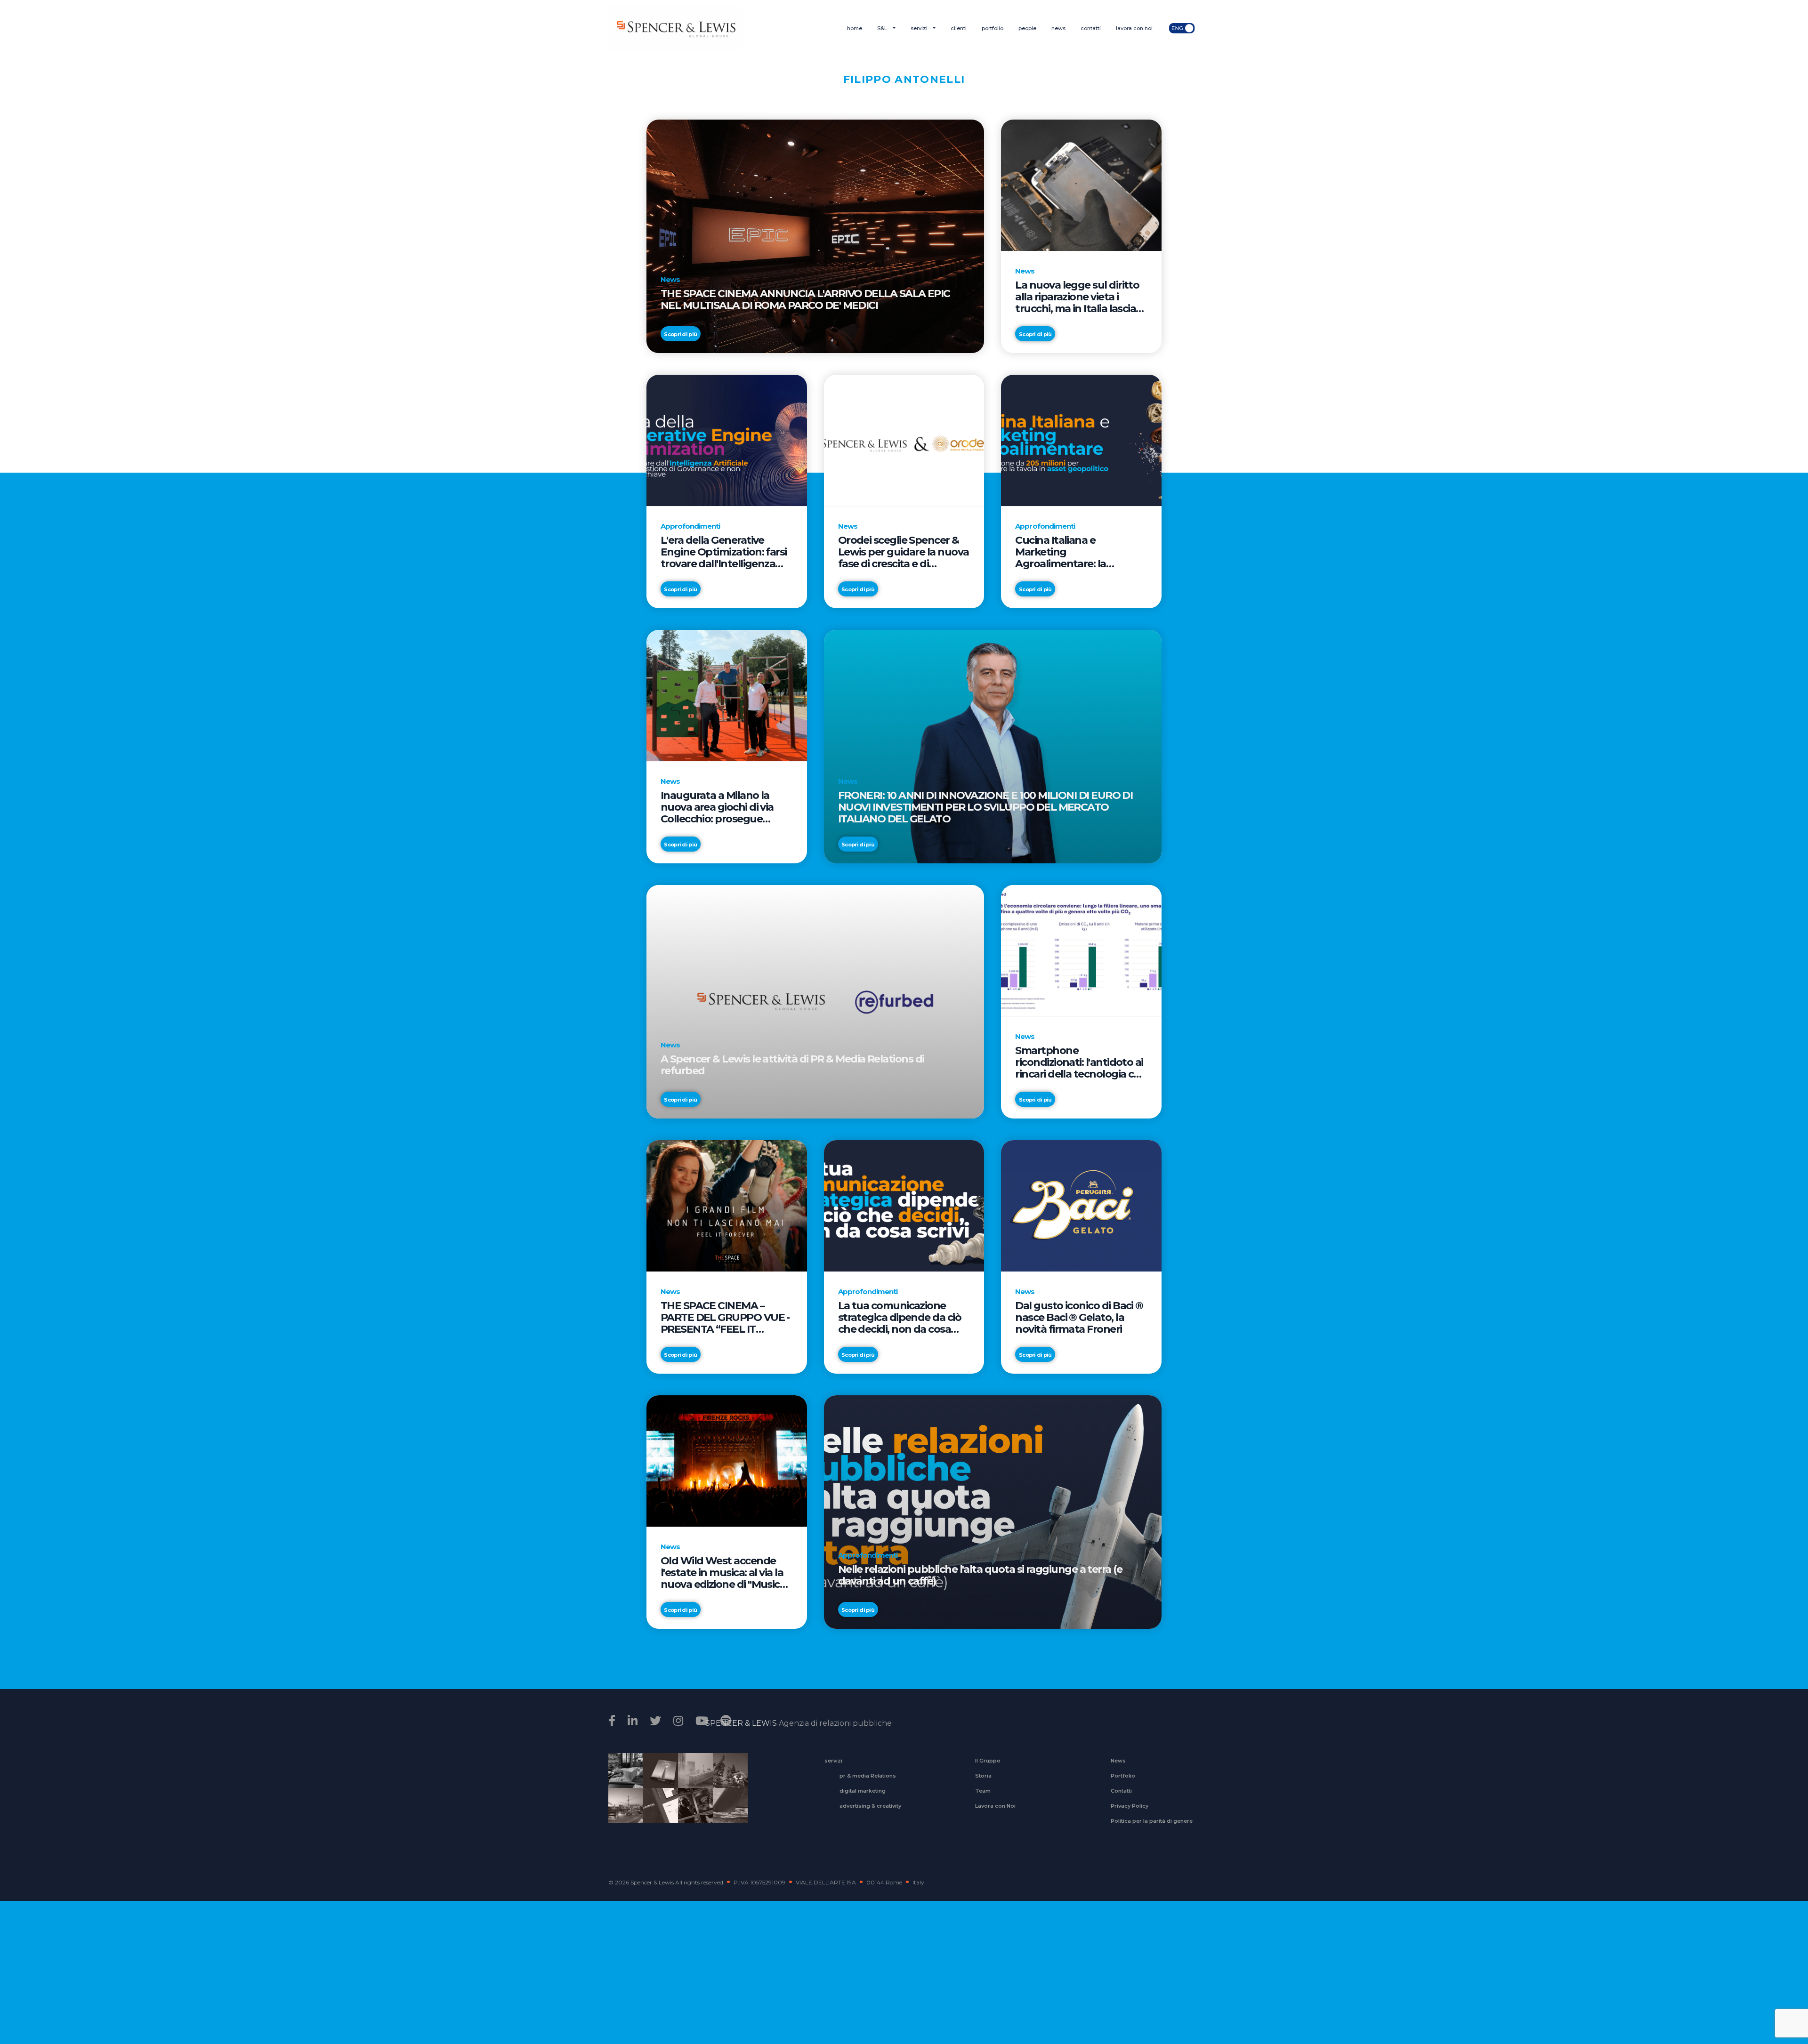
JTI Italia (692, 1777)
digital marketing (863, 1791)
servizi (920, 28)
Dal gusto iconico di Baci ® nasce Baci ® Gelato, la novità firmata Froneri (1079, 1317)
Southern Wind (727, 1811)
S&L (883, 28)
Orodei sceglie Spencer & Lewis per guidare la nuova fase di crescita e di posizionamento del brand (904, 552)
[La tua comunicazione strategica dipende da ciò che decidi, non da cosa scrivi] (904, 1205)
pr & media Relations (868, 1776)
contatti (1091, 28)
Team (983, 1791)
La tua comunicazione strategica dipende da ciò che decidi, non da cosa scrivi (900, 1317)
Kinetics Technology (622, 1811)
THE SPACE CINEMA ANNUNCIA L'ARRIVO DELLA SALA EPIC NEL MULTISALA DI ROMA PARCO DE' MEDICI (805, 300)
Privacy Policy (1130, 1806)
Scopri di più (680, 334)
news (1058, 28)
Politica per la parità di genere (1152, 1821)
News (1118, 1761)
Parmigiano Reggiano (622, 1777)
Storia (983, 1776)
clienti (959, 28)
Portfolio (1123, 1776)
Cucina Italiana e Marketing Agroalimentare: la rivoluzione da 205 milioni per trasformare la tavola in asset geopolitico (1081, 552)
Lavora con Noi (995, 1806)
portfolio (993, 28)
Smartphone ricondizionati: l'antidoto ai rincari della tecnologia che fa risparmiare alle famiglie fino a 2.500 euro (1081, 1062)
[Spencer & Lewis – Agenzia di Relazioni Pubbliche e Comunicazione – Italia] (675, 28)
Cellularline (657, 1781)
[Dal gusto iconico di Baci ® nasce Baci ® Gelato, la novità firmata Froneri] (1081, 1205)
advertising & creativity (870, 1806)
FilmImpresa (657, 1811)
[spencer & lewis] (613, 1721)
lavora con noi (1134, 28)
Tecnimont (727, 1777)
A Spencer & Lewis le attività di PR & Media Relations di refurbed (792, 1065)
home (855, 28)
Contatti (1121, 1791)
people (1027, 28)
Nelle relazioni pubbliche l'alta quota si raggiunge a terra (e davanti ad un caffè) (980, 1575)
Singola (692, 1811)
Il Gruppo (988, 1761)
